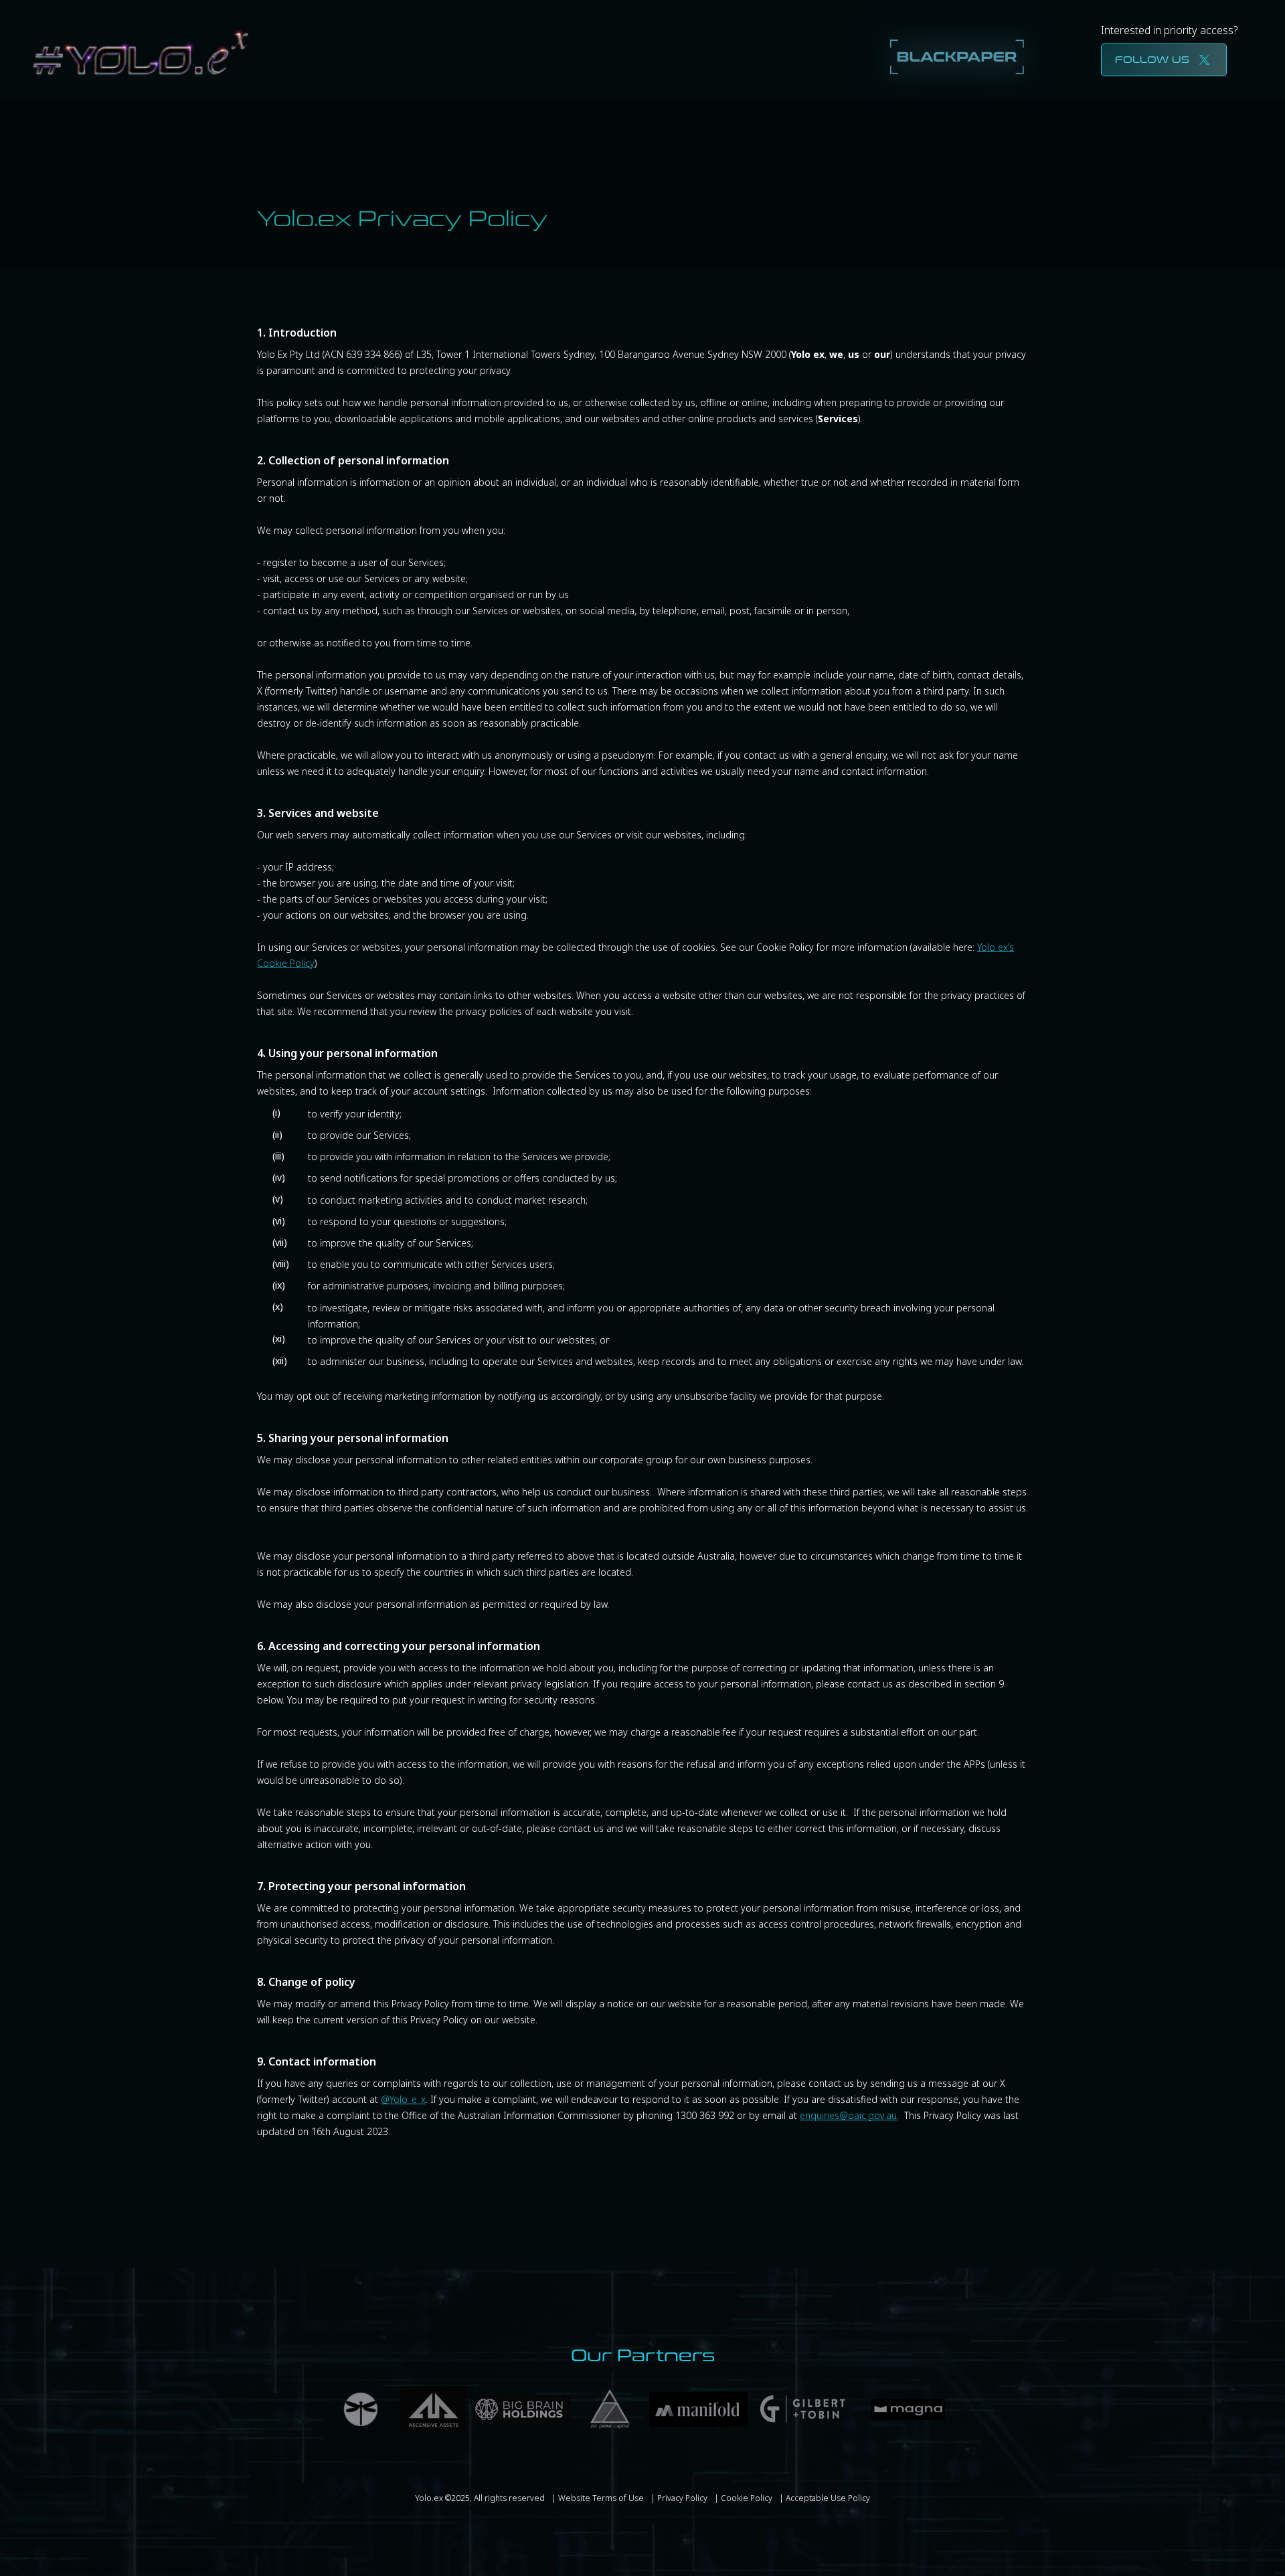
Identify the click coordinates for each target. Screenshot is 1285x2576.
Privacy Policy (682, 2498)
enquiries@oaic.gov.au (848, 2115)
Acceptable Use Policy (828, 2498)
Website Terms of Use (601, 2498)
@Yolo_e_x (403, 2099)
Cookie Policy (747, 2498)
